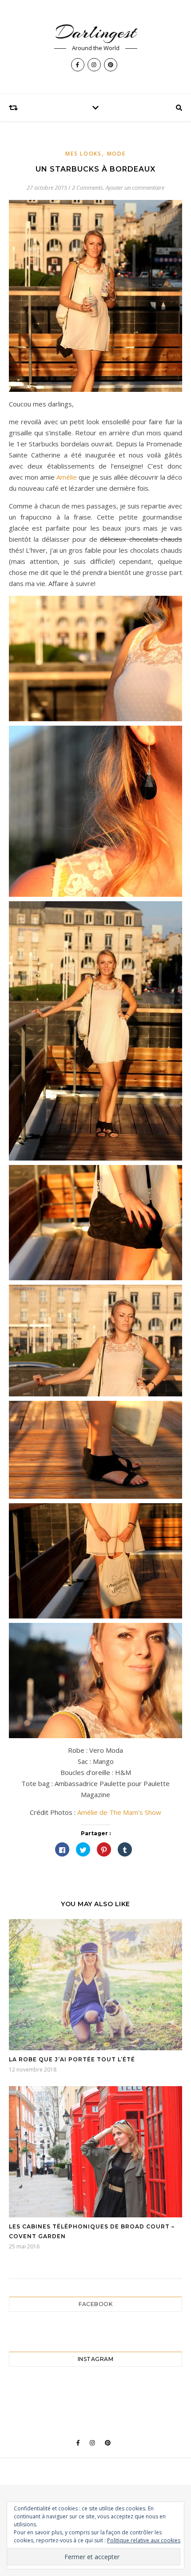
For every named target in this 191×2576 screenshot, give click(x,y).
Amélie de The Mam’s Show (118, 1812)
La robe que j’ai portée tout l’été (72, 2059)
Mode (116, 154)
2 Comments (88, 188)
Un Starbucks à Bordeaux (95, 169)
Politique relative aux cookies (144, 2540)
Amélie (67, 477)
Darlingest (96, 32)
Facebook (95, 2304)
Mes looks (83, 154)
